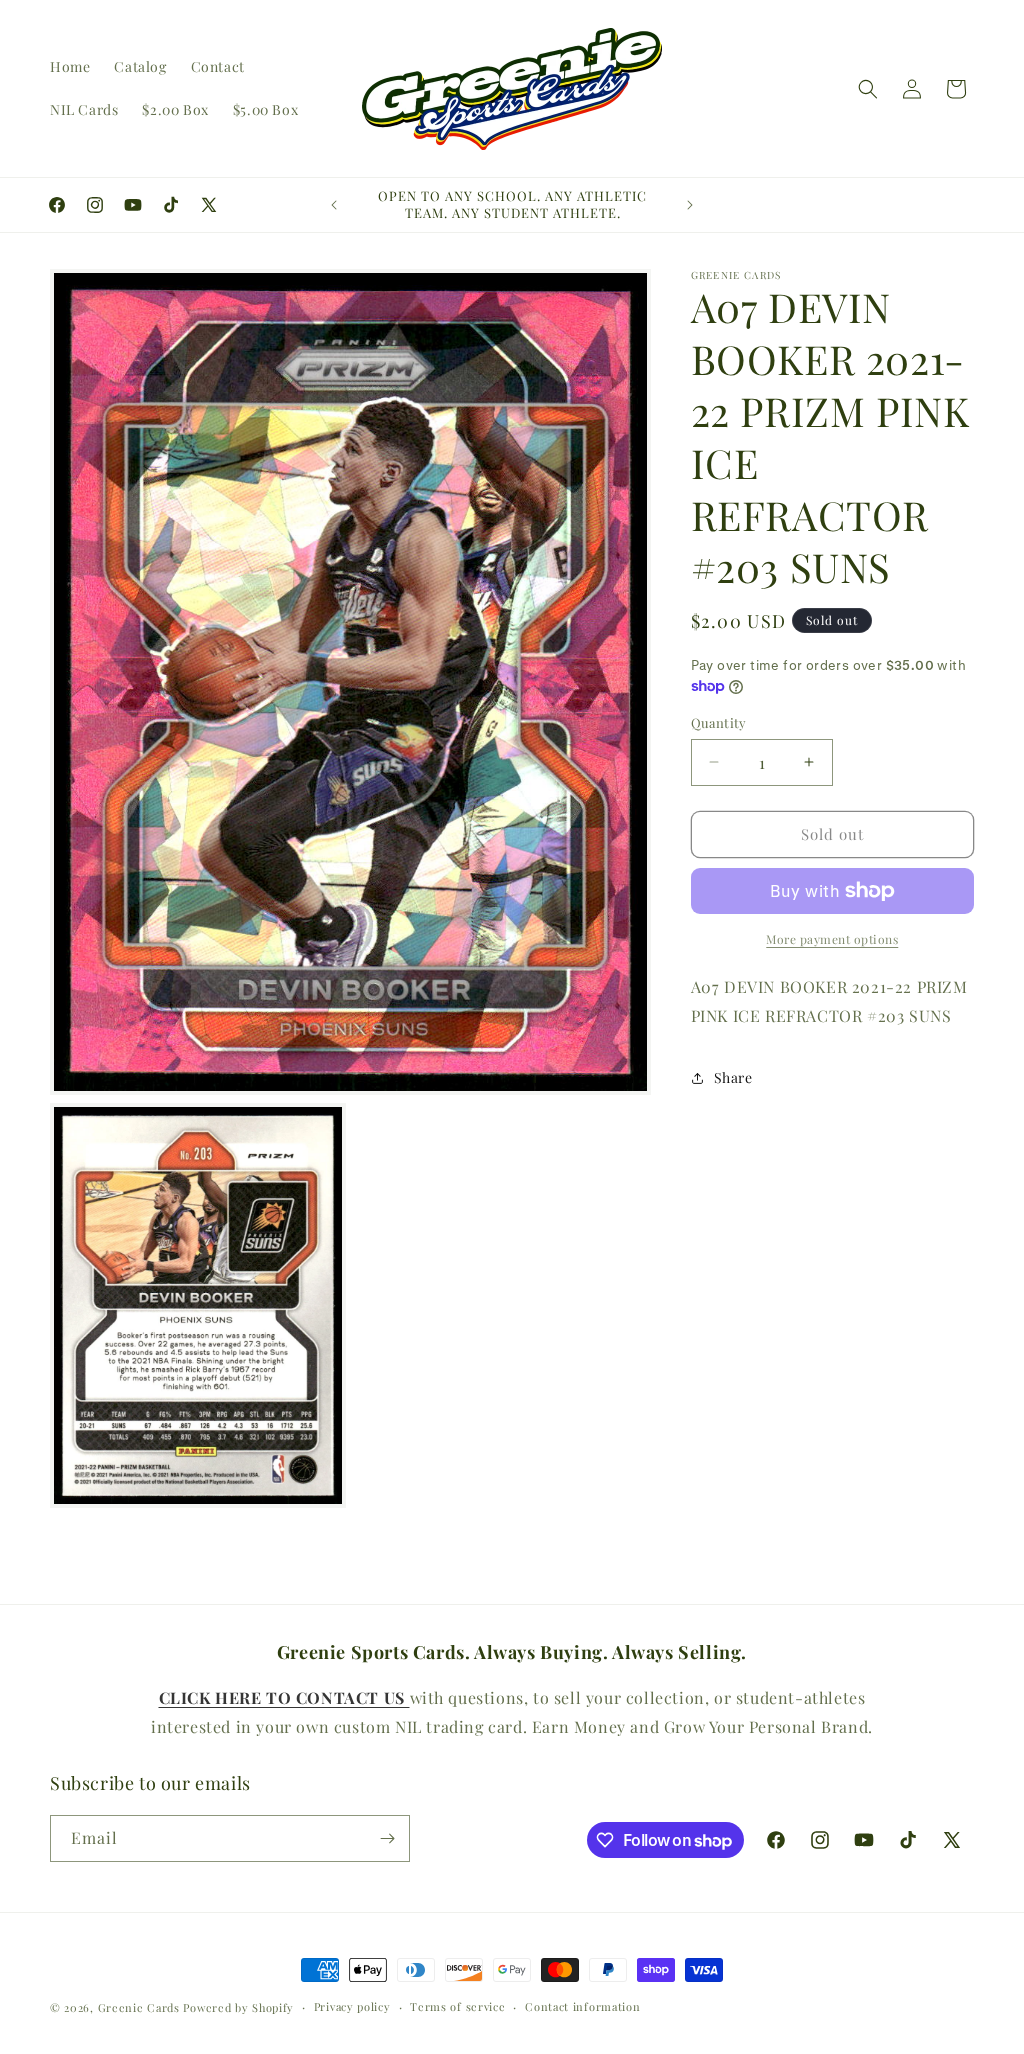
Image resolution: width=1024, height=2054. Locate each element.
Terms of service (457, 2006)
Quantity (719, 722)
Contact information (582, 2006)
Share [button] (733, 1077)
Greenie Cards (139, 2007)
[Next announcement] (690, 205)
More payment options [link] (832, 939)
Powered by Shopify (238, 2007)
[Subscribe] (387, 1838)
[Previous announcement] (334, 205)
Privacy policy (352, 2006)
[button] (868, 89)
